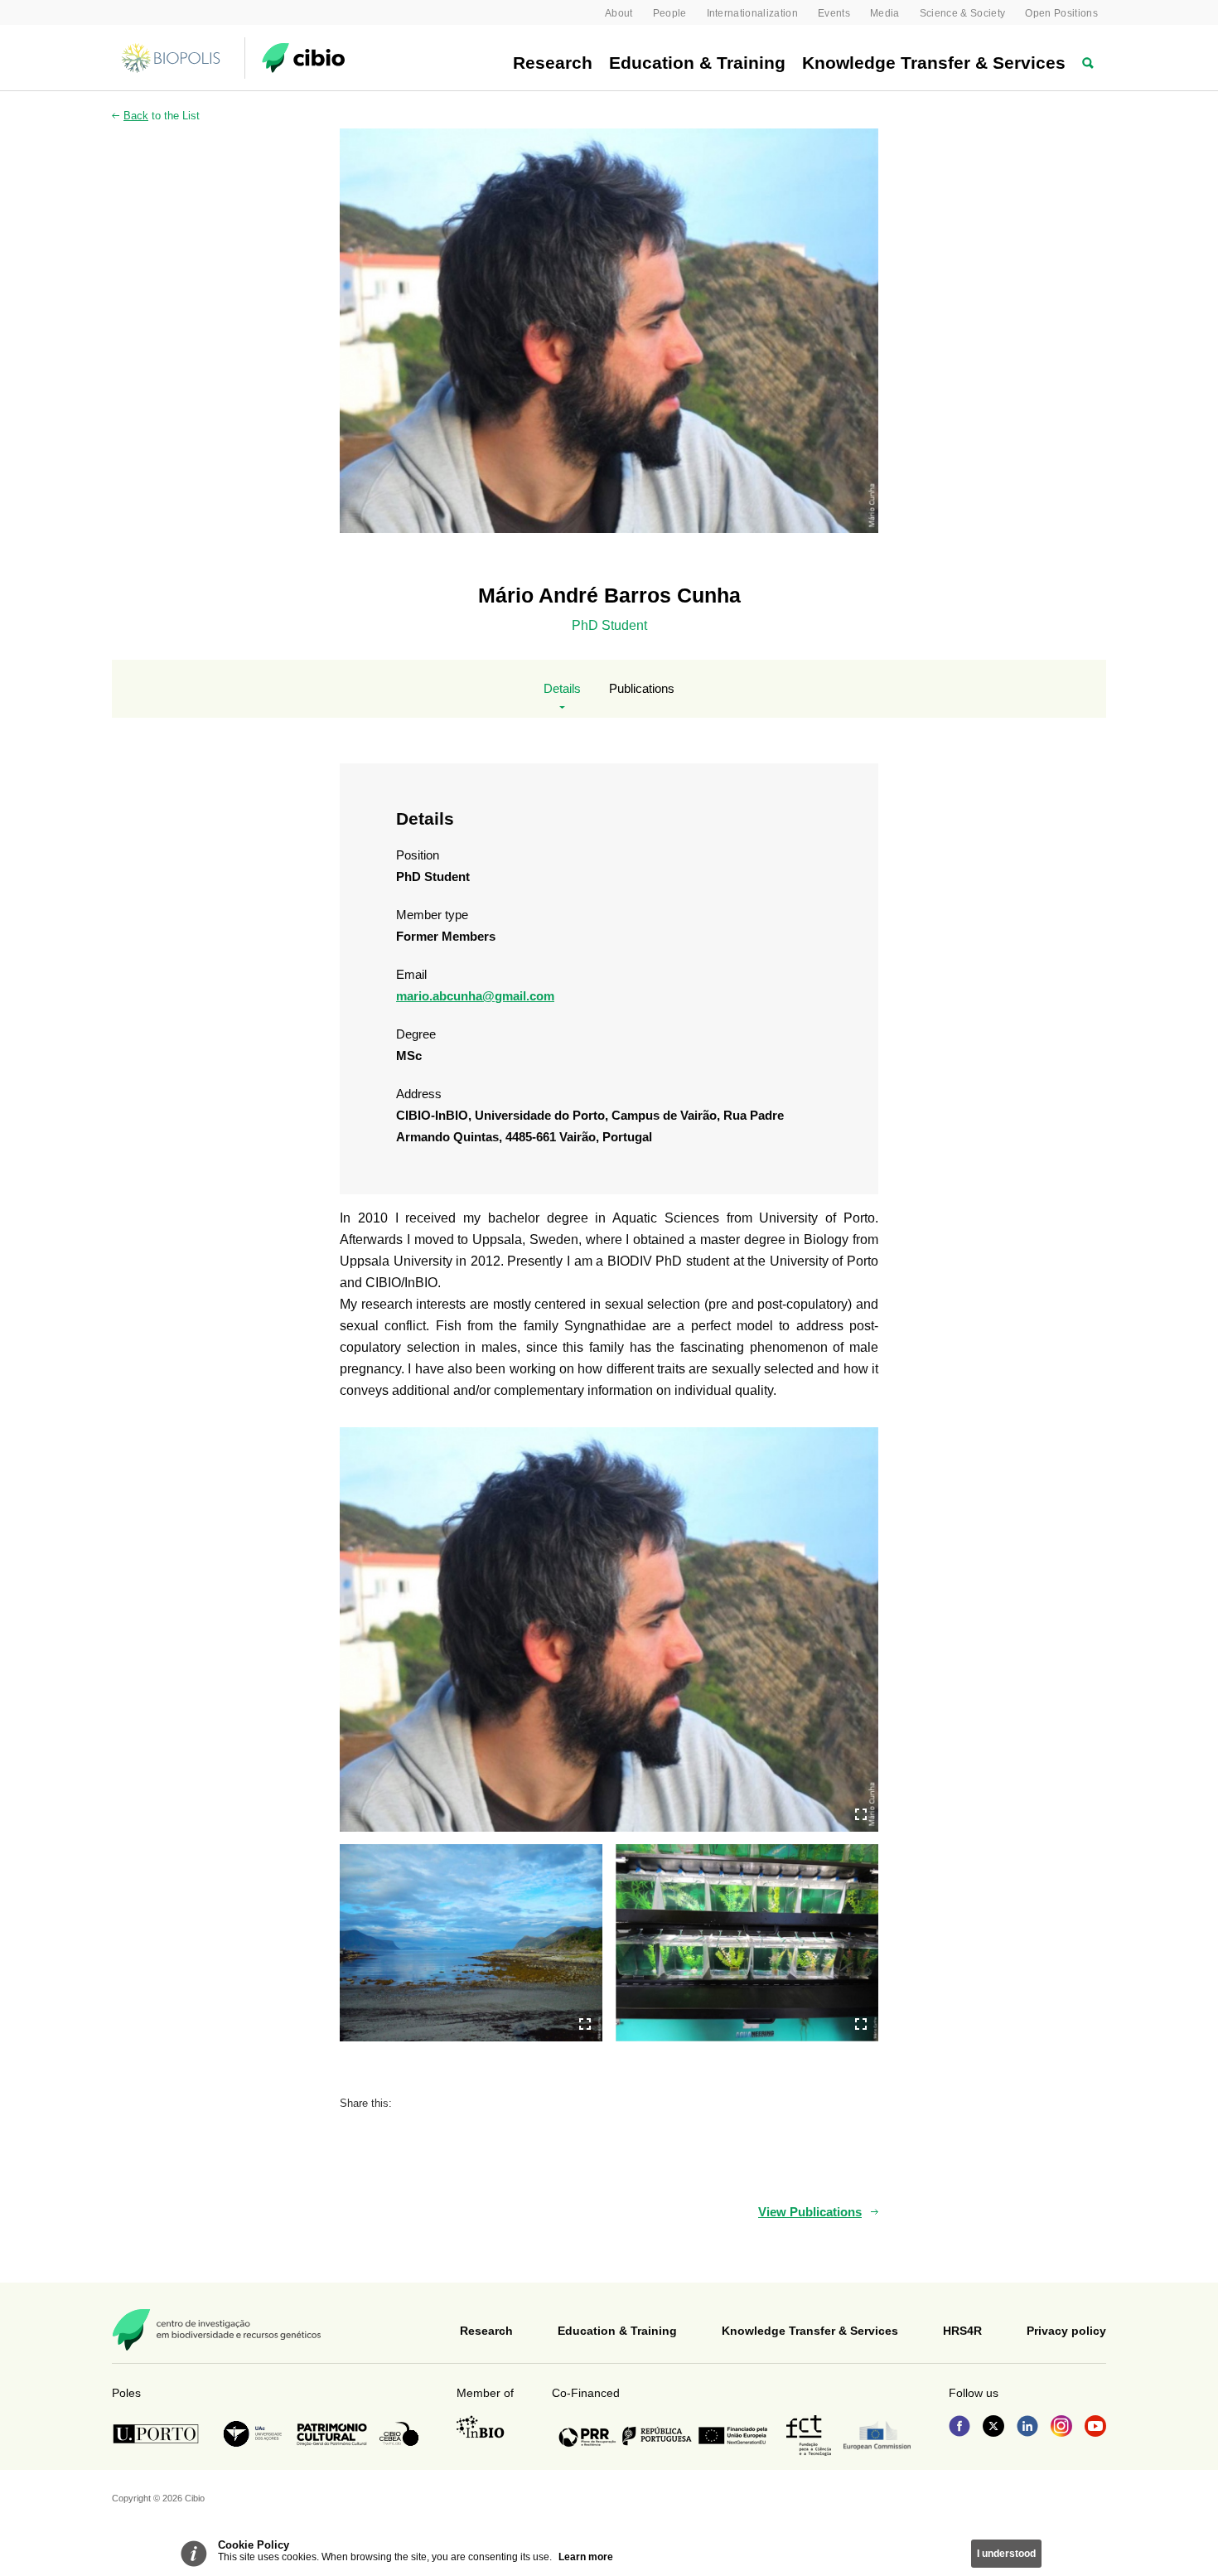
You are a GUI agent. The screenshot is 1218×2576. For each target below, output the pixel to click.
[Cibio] (303, 58)
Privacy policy (1066, 2331)
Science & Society (963, 13)
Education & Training (697, 63)
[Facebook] (959, 2428)
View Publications (810, 2212)
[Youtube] (1095, 2428)
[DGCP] (332, 2434)
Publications (642, 688)
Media (885, 13)
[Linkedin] (1027, 2428)
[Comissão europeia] (877, 2436)
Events (834, 13)
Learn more (586, 2557)
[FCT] (809, 2436)
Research (553, 63)
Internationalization (753, 13)
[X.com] (993, 2428)
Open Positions (1061, 13)
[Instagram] (1061, 2428)
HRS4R (962, 2331)
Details (562, 688)
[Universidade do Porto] (160, 2434)
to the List (162, 116)
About (619, 13)
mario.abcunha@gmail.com (475, 996)
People (670, 13)
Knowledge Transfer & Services (934, 63)
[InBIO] (481, 2427)
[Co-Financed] (663, 2436)
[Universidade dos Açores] (253, 2434)
